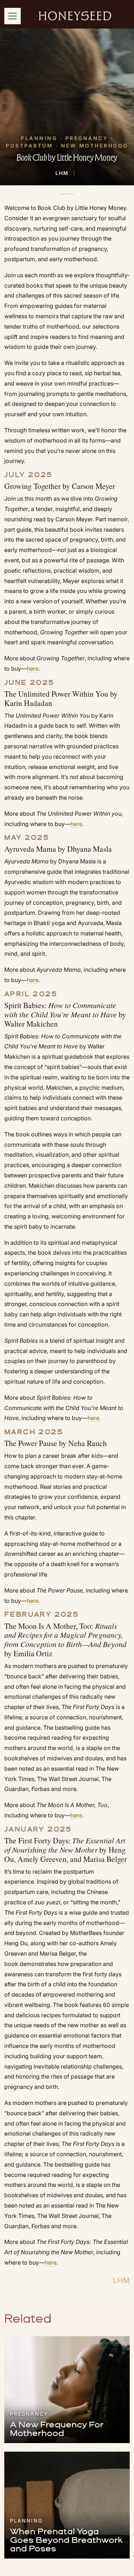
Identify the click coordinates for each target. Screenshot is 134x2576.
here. (33, 1601)
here (33, 668)
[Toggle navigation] (13, 16)
